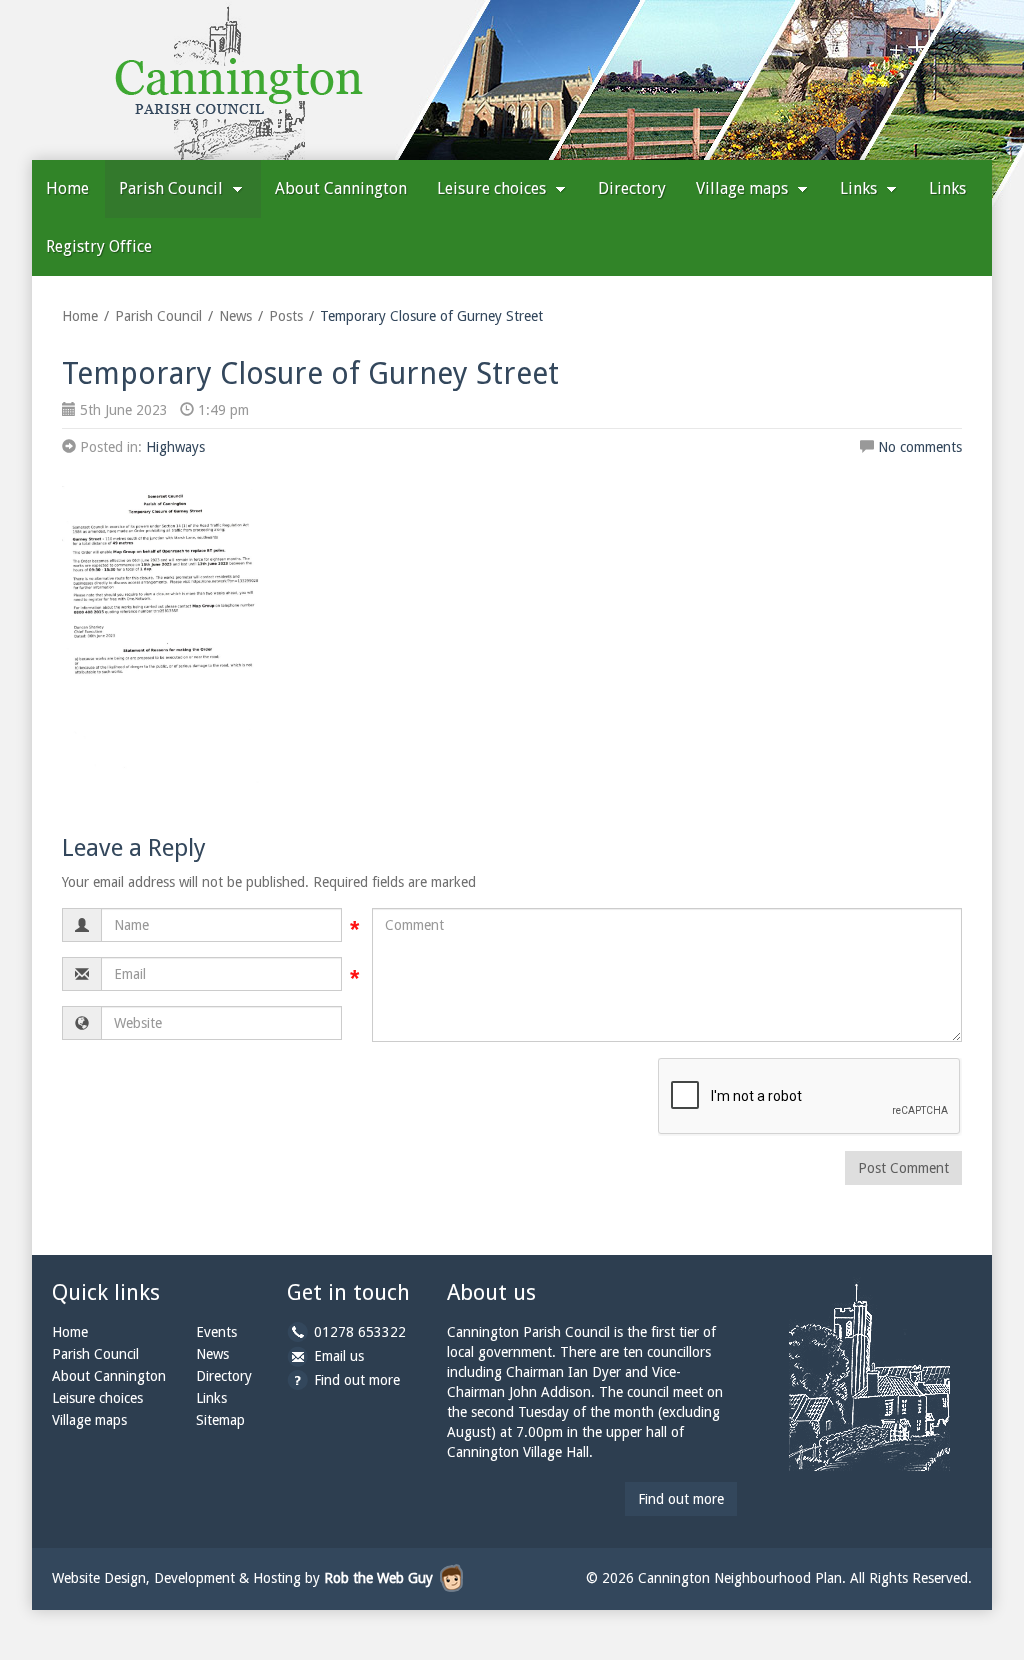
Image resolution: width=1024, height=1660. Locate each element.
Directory (632, 188)
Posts (286, 316)
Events (216, 1332)
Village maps (744, 188)
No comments (920, 447)
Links (860, 188)
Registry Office (99, 246)
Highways (175, 447)
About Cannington (341, 188)
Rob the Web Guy (378, 1578)
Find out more (357, 1380)
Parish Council (173, 188)
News (235, 316)
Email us (339, 1356)
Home (67, 188)
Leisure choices (493, 188)
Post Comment (903, 1168)
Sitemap (220, 1420)
